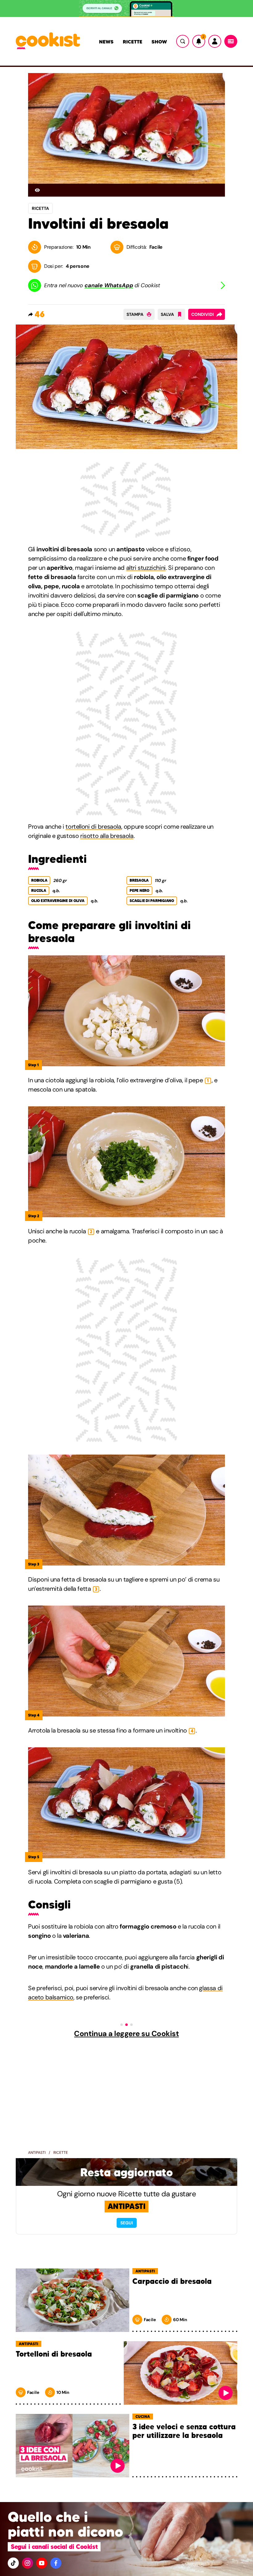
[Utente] (215, 41)
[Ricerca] (183, 41)
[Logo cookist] (48, 41)
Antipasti (37, 2153)
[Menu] (231, 41)
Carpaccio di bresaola (172, 2282)
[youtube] (42, 2563)
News (106, 42)
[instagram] (27, 2563)
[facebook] (56, 2563)
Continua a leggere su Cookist (126, 2034)
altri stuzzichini (146, 568)
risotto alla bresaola (107, 836)
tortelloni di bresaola (93, 827)
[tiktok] (13, 2563)
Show (159, 42)
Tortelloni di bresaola (54, 2354)
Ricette (133, 42)
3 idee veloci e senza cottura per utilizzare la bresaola (184, 2431)
